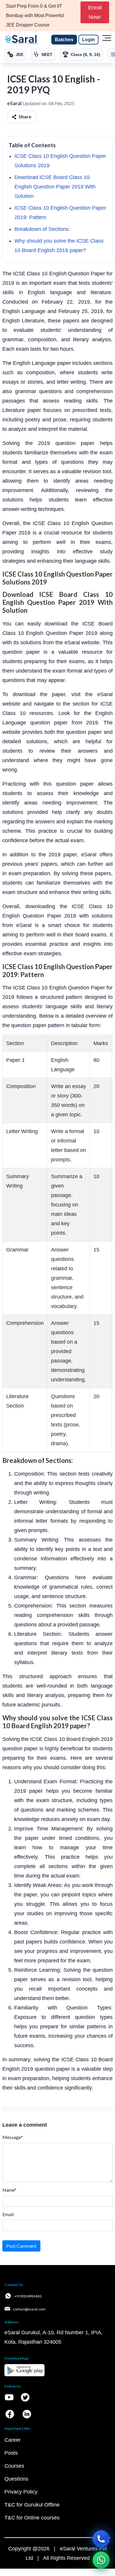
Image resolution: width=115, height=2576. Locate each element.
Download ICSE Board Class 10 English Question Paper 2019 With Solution (55, 187)
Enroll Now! (95, 12)
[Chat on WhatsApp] (101, 2560)
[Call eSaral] (101, 2539)
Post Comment (21, 2246)
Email (8, 2214)
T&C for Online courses (32, 2518)
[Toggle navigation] (107, 40)
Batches (64, 40)
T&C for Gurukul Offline (32, 2505)
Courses (14, 2466)
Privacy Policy (21, 2492)
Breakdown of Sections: (42, 229)
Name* (9, 2190)
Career (13, 2440)
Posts (11, 2453)
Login (88, 40)
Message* (13, 2137)
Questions (16, 2479)
